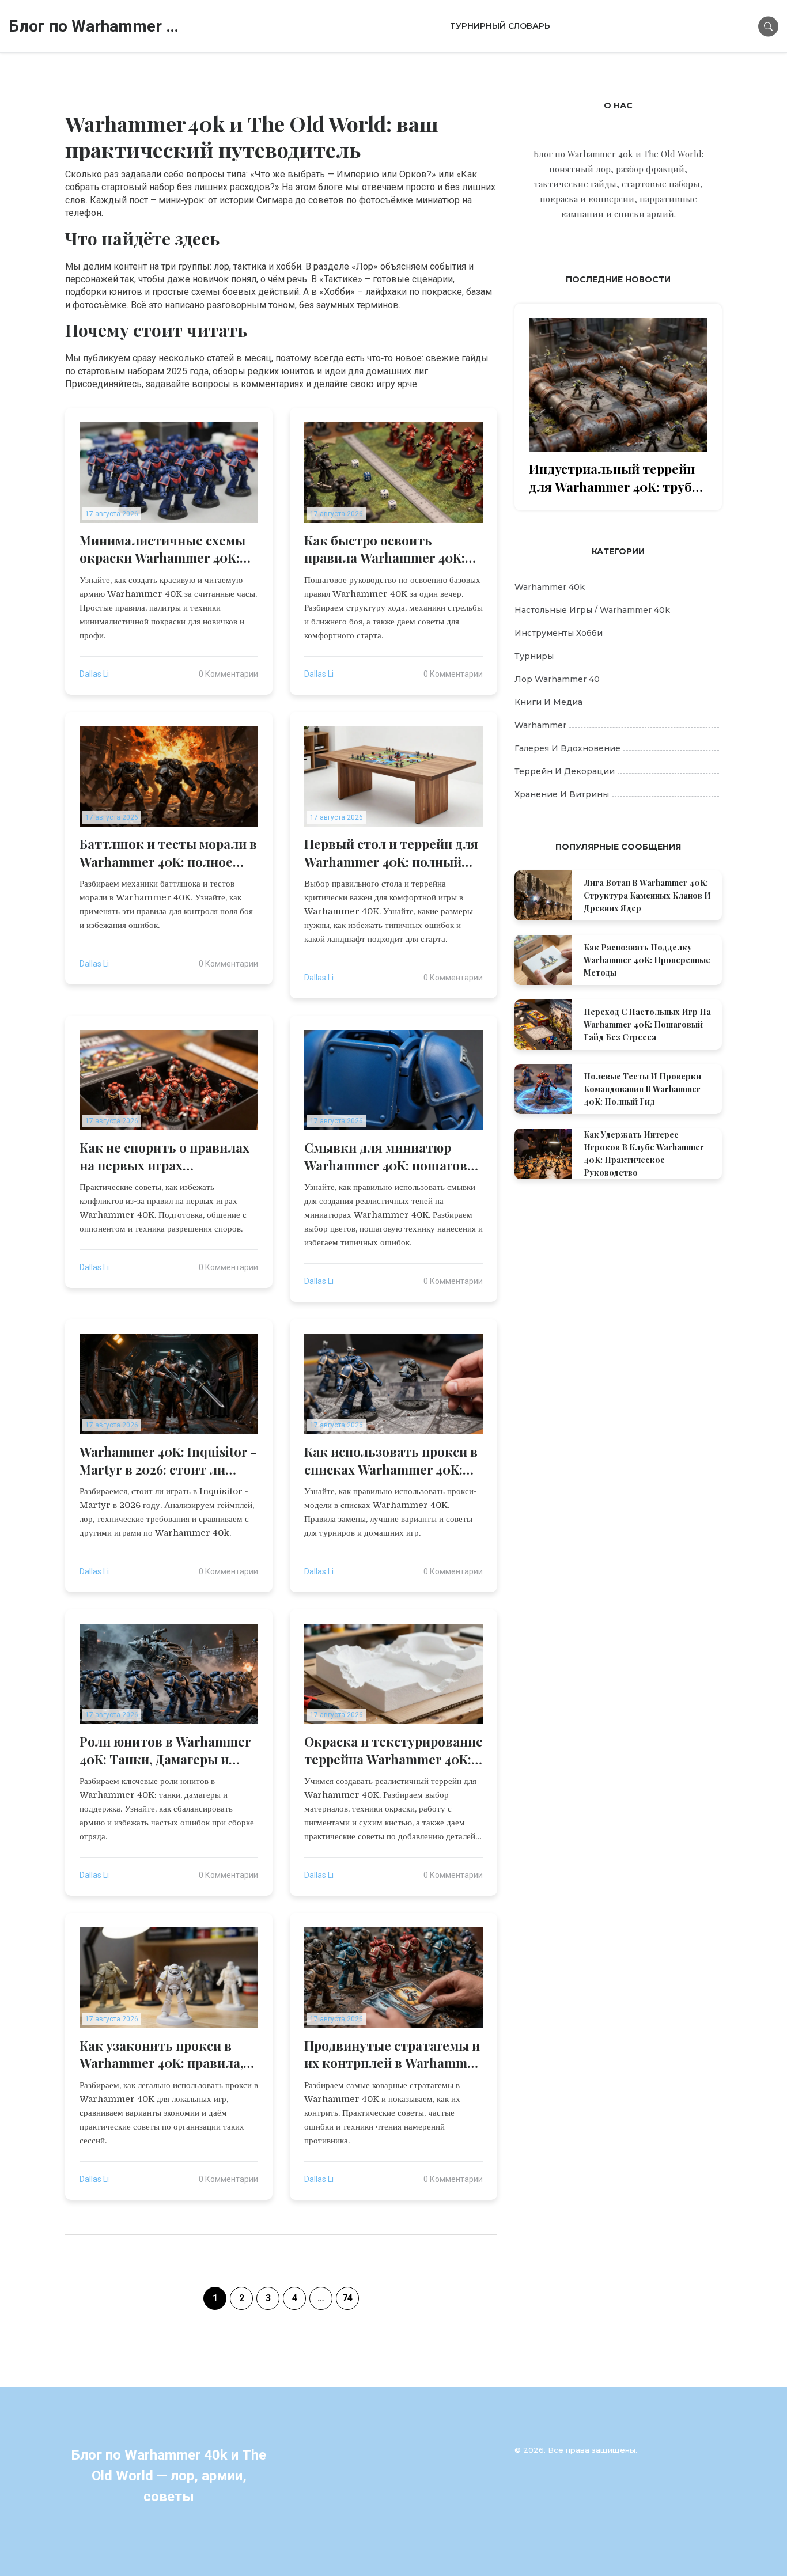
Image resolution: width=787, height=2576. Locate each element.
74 (347, 2298)
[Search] (768, 26)
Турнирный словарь (500, 26)
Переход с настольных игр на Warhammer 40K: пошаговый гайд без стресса (647, 1024)
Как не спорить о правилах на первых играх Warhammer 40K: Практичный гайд (164, 1157)
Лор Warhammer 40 (557, 679)
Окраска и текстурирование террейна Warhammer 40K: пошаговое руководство (393, 1751)
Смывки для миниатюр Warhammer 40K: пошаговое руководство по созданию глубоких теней (393, 1157)
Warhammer (540, 725)
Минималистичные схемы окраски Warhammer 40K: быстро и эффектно (162, 550)
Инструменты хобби (559, 633)
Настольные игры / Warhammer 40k (592, 610)
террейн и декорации (565, 771)
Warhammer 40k (550, 587)
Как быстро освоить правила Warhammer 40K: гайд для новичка (385, 550)
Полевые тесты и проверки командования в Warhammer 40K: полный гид (642, 1089)
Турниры (534, 656)
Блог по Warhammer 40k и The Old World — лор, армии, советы (95, 26)
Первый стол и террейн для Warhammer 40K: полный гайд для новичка (391, 853)
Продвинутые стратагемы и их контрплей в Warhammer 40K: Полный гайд (392, 2055)
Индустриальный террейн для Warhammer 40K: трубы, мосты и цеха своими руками (617, 478)
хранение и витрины (562, 794)
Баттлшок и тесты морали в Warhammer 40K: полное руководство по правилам (168, 853)
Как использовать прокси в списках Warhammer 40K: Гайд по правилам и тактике (391, 1461)
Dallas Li (94, 674)
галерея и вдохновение (567, 748)
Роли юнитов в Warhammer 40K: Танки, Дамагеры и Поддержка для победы (165, 1751)
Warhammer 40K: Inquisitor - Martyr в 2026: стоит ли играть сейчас (168, 1461)
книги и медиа (548, 702)
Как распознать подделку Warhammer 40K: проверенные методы (647, 960)
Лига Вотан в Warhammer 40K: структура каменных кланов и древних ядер (647, 895)
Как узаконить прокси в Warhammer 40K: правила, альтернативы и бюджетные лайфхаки (161, 2055)
